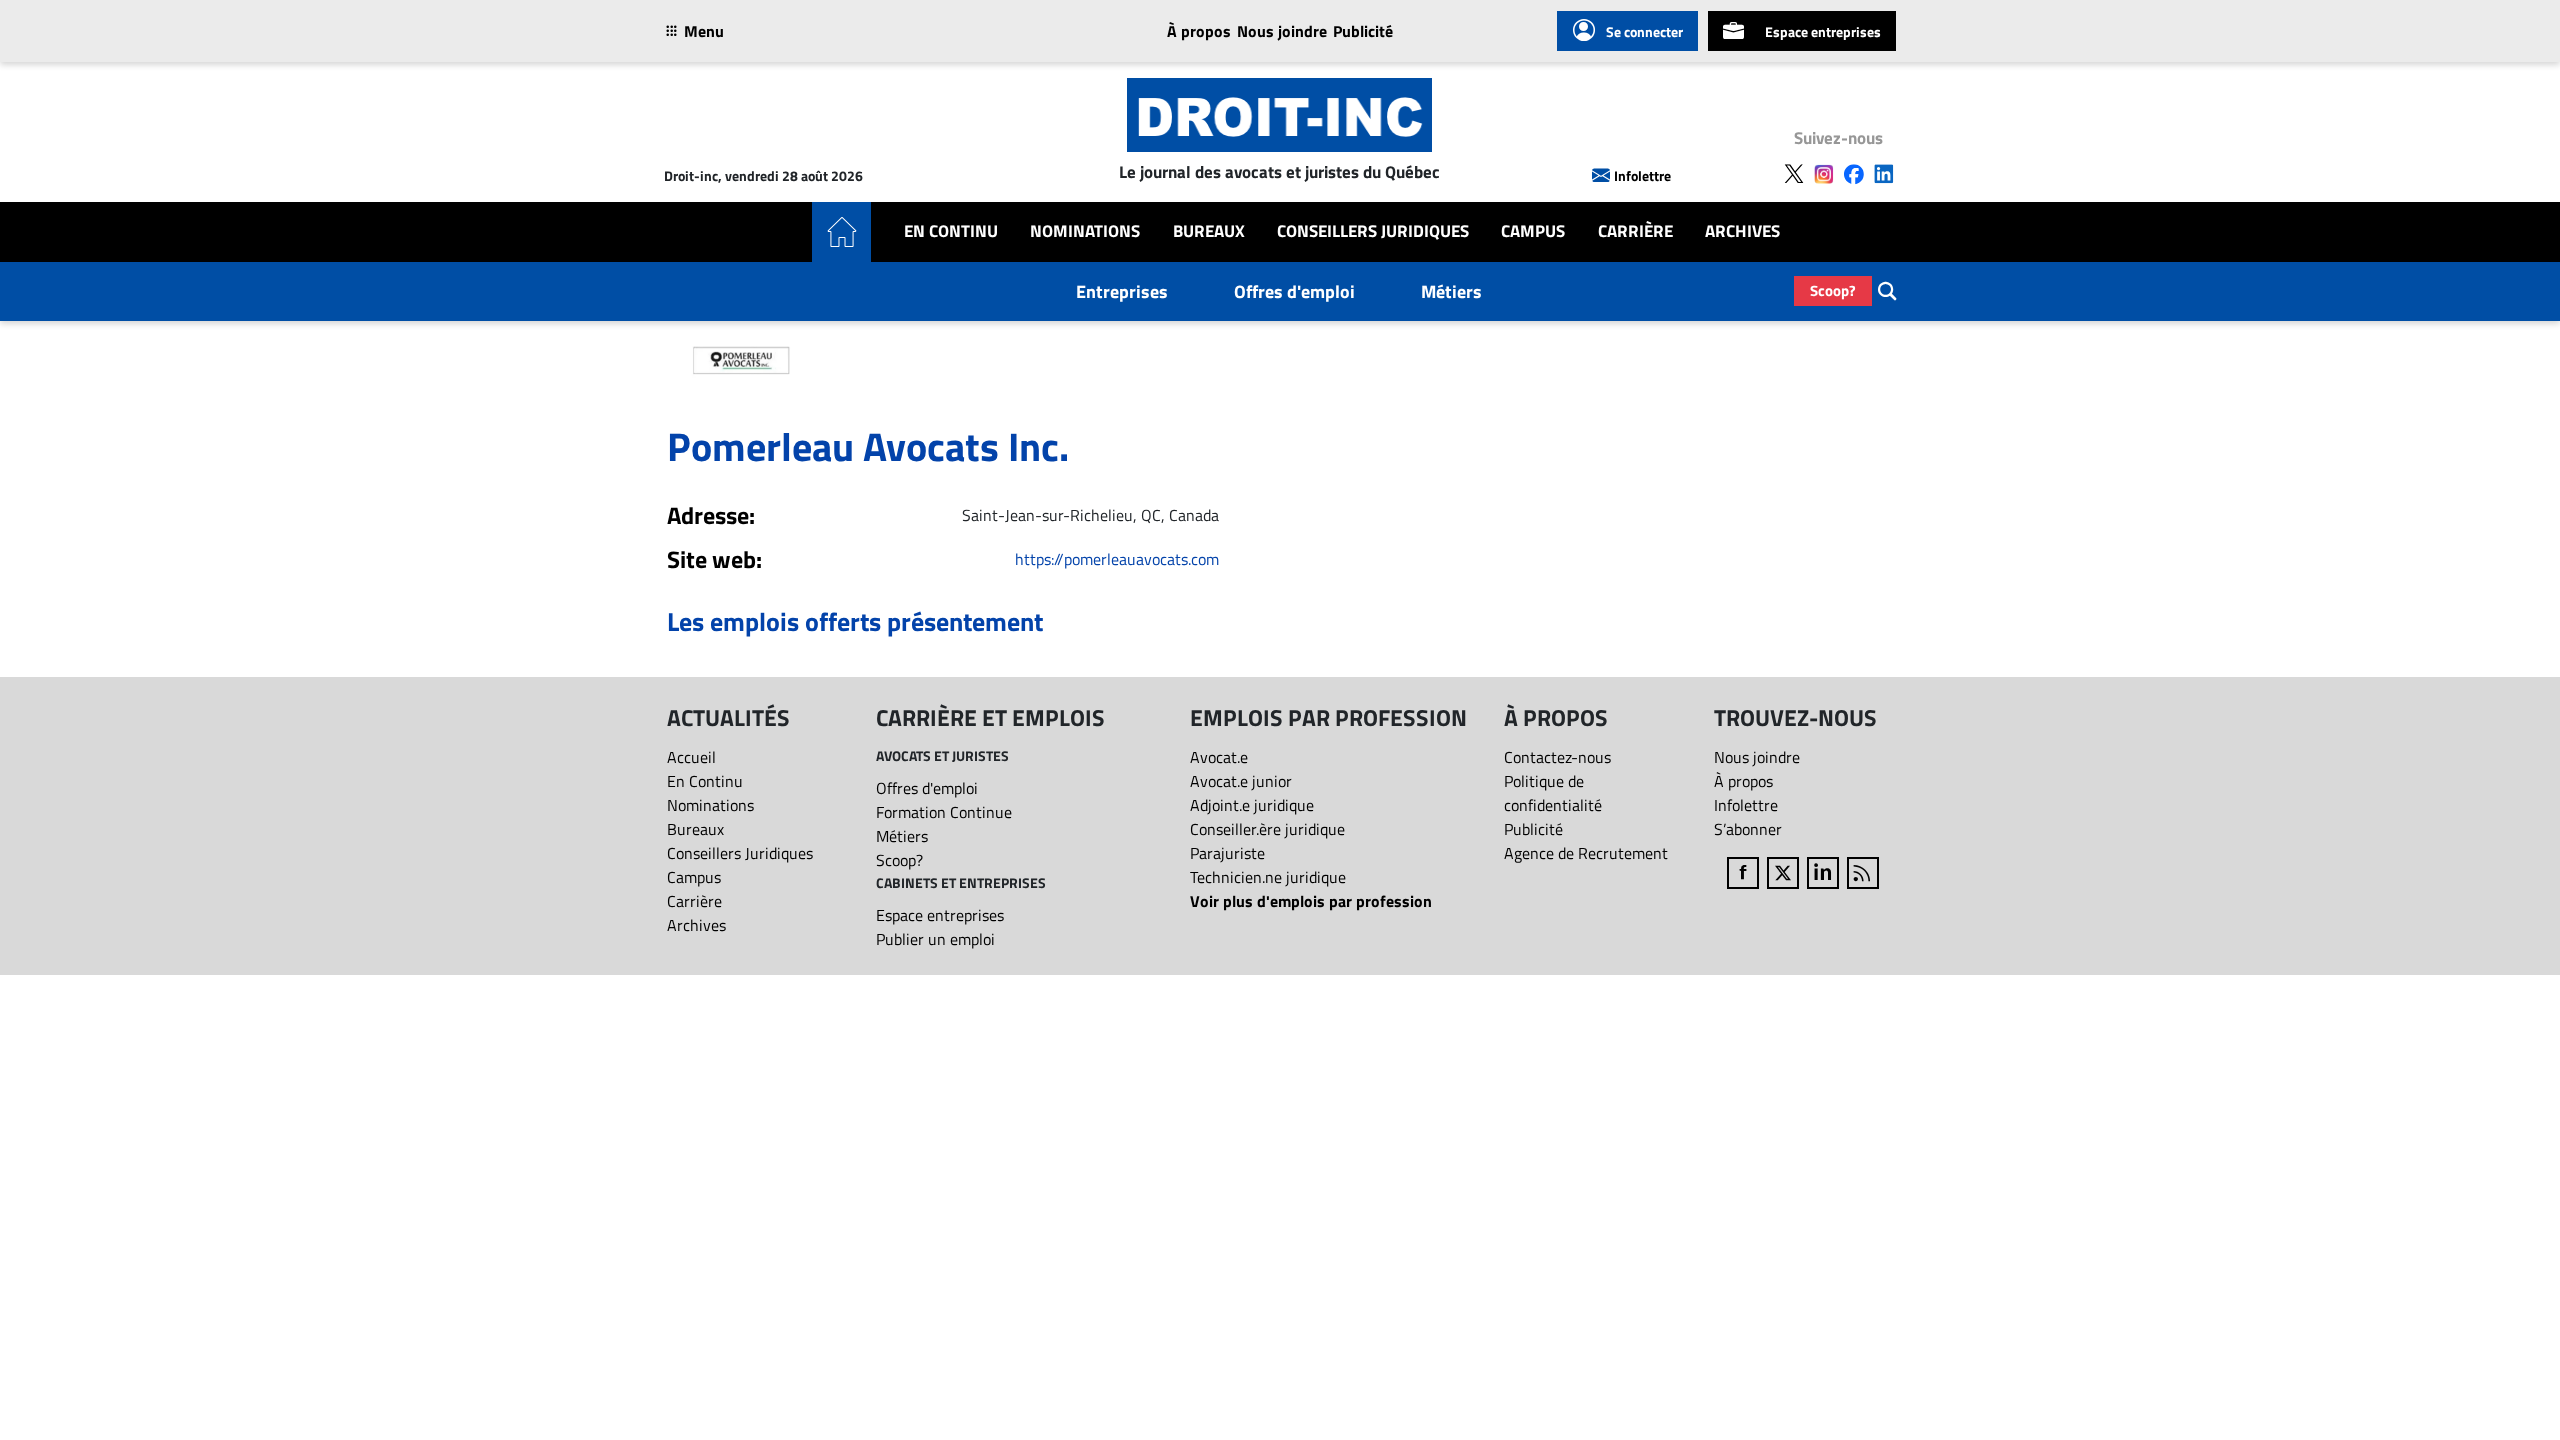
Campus (1533, 231)
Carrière (1635, 231)
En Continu (951, 231)
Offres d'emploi (1294, 291)
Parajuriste (1227, 853)
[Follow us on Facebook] (1854, 174)
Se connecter (1644, 31)
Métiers (1451, 291)
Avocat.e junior (1241, 781)
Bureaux (1209, 231)
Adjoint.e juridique (1252, 805)
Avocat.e (1219, 757)
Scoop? (1833, 290)
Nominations (1085, 231)
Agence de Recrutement (1586, 853)
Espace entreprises (1823, 31)
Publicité (1363, 31)
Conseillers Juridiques (1373, 231)
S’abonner (1748, 829)
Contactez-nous (1557, 757)
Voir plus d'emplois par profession (1311, 901)
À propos (1199, 31)
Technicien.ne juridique (1268, 877)
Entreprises (1122, 291)
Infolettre (1642, 175)
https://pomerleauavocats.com (1117, 559)
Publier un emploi (935, 939)
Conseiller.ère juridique (1267, 829)
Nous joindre (1282, 31)
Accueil (691, 757)
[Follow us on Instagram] (1824, 174)
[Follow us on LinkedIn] (1884, 174)
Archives (1742, 231)
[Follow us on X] (1794, 174)
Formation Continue (944, 812)
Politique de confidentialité (1553, 793)
